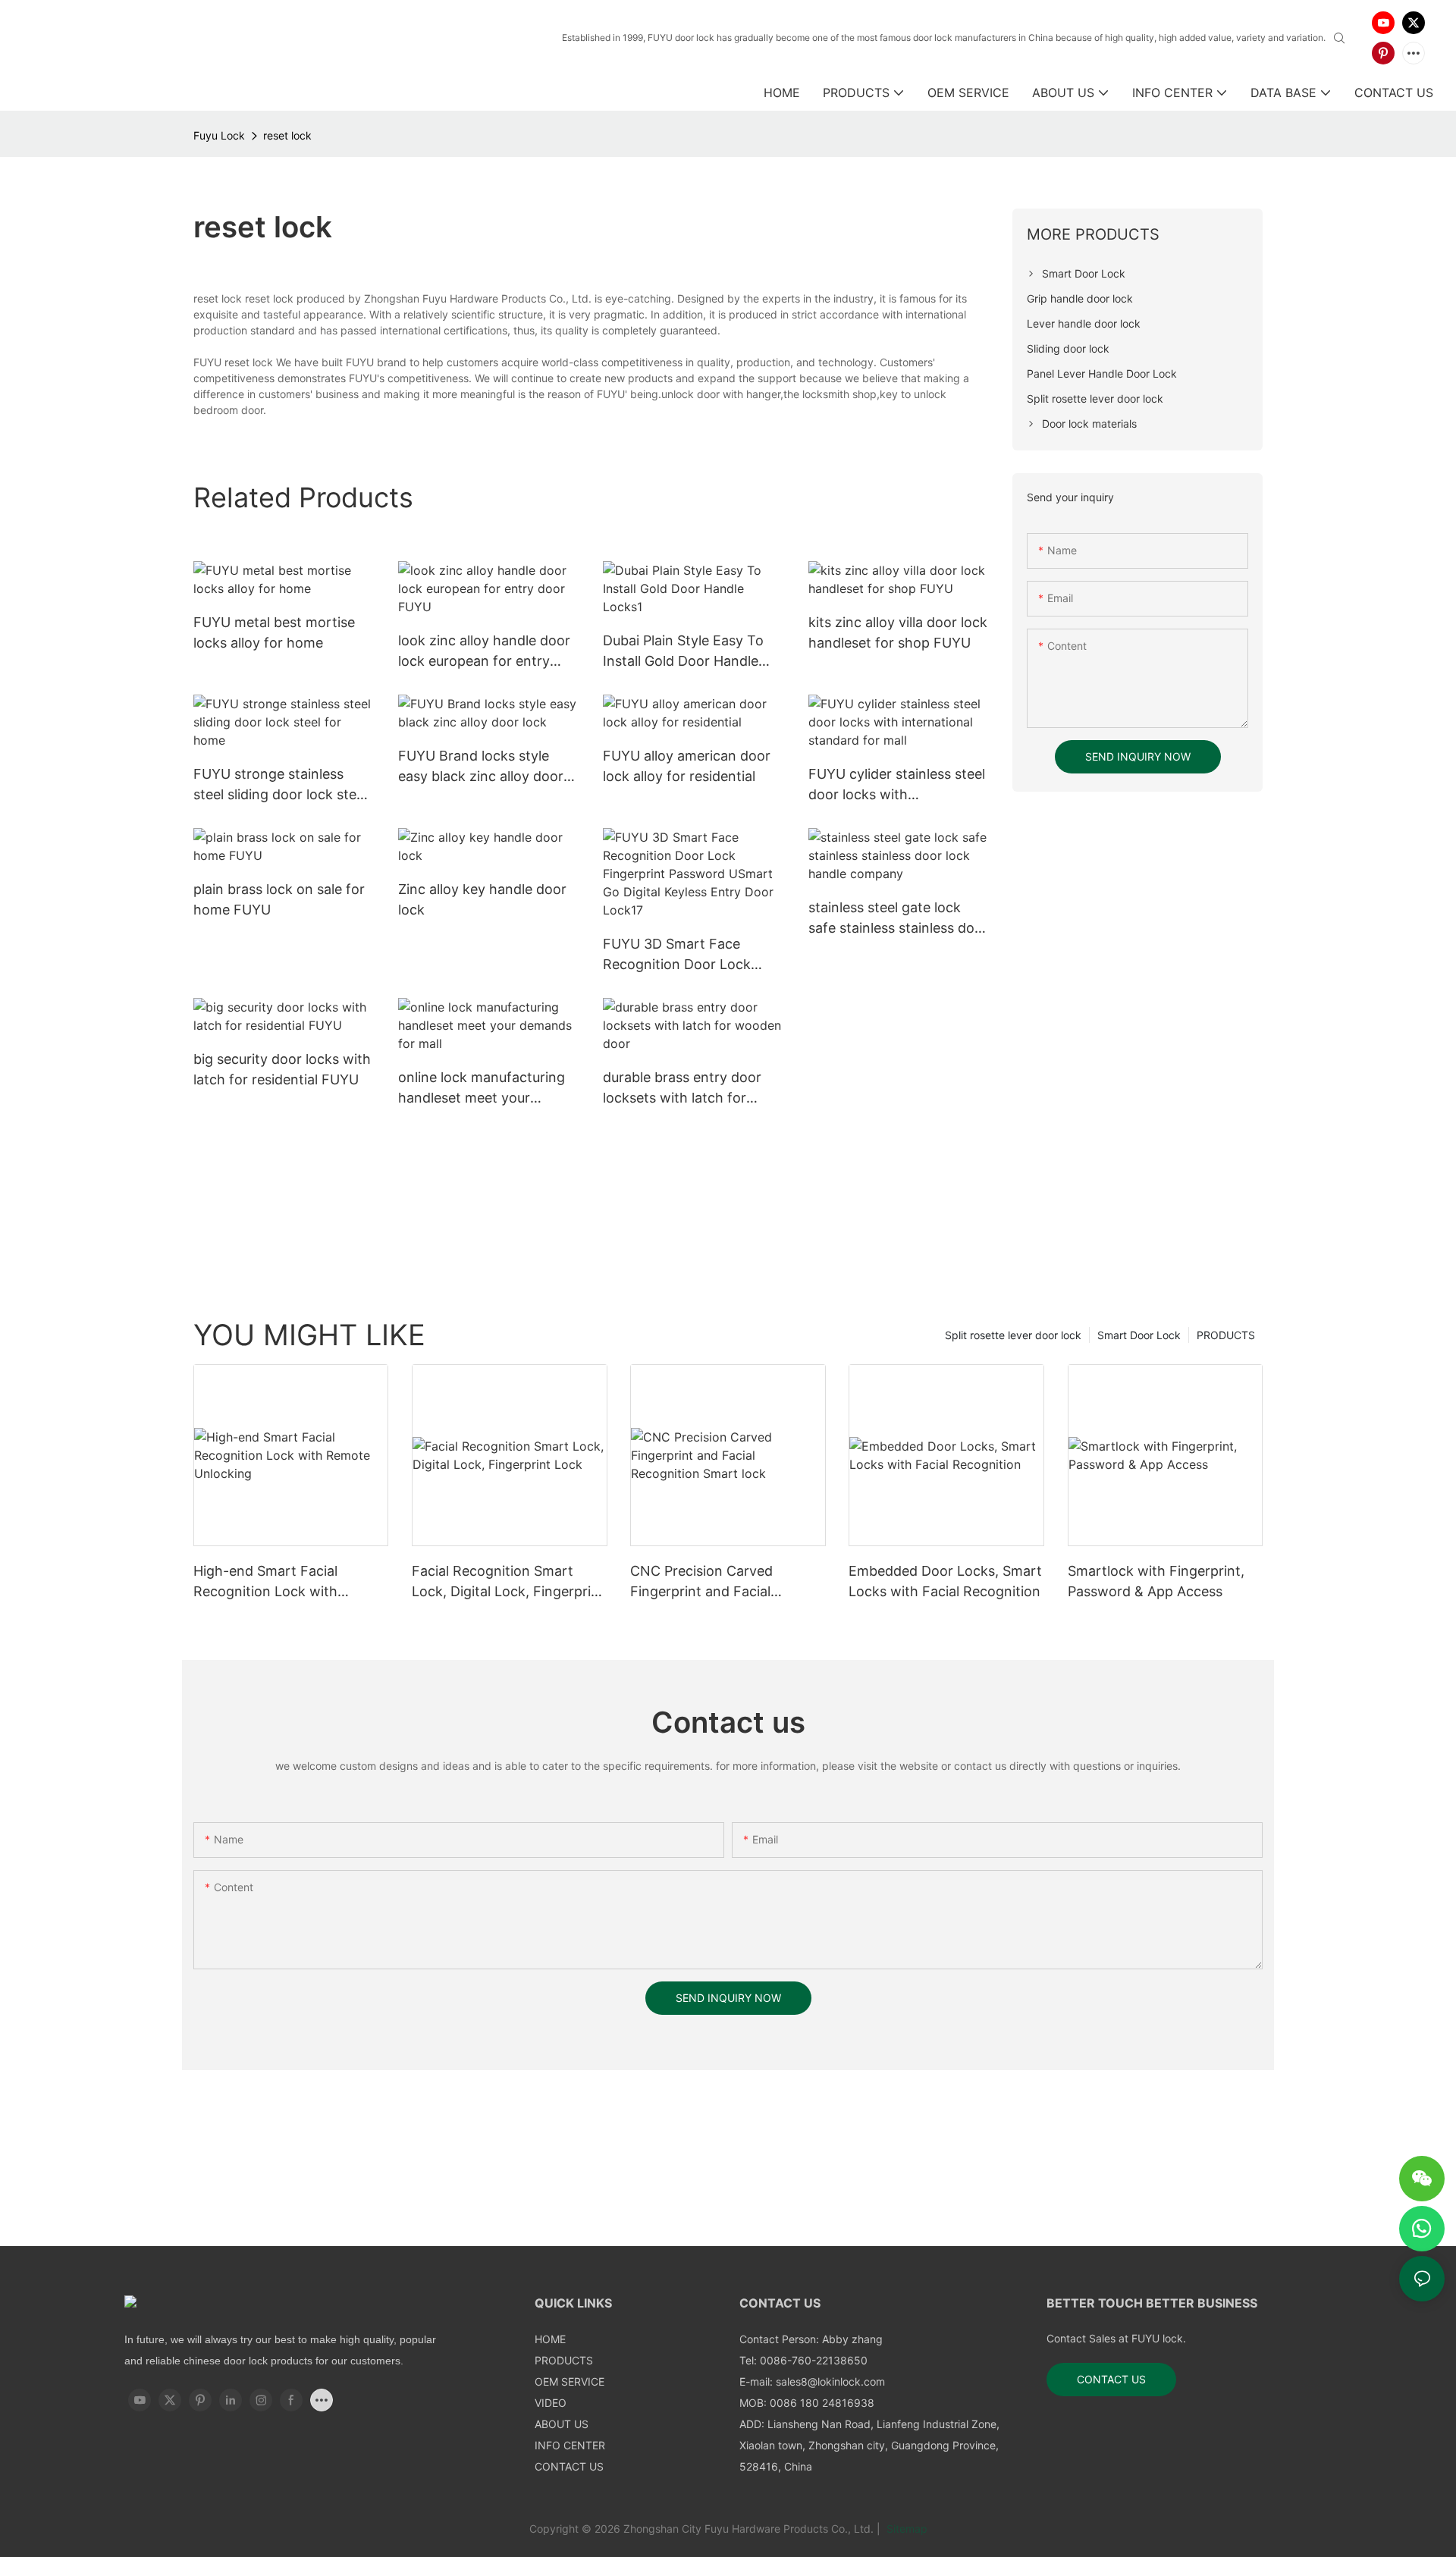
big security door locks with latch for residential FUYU (282, 1069)
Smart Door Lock (1139, 1335)
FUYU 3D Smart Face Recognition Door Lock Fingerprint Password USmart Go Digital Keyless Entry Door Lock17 (686, 955)
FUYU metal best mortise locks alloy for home (274, 632)
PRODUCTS (1226, 1335)
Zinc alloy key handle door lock (482, 899)
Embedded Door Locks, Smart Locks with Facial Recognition (945, 1581)
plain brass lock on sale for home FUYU (279, 899)
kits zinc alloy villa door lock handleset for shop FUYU (898, 632)
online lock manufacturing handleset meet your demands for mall (482, 1089)
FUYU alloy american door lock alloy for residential (687, 766)
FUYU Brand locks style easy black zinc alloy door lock (481, 767)
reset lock (287, 135)
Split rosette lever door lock (1013, 1335)
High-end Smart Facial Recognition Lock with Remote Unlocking (265, 1582)
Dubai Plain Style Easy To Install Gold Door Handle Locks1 (683, 652)
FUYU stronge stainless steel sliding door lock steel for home (280, 785)
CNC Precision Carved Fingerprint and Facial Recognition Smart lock (706, 1582)
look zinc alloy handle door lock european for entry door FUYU (484, 652)
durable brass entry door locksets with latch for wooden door (682, 1089)
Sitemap (905, 2529)
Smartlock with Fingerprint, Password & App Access (1156, 1581)
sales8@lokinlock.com (830, 2381)
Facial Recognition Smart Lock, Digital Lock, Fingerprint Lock (508, 1582)
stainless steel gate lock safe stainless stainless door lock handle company (898, 919)
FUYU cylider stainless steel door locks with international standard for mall (897, 785)
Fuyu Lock (219, 135)
